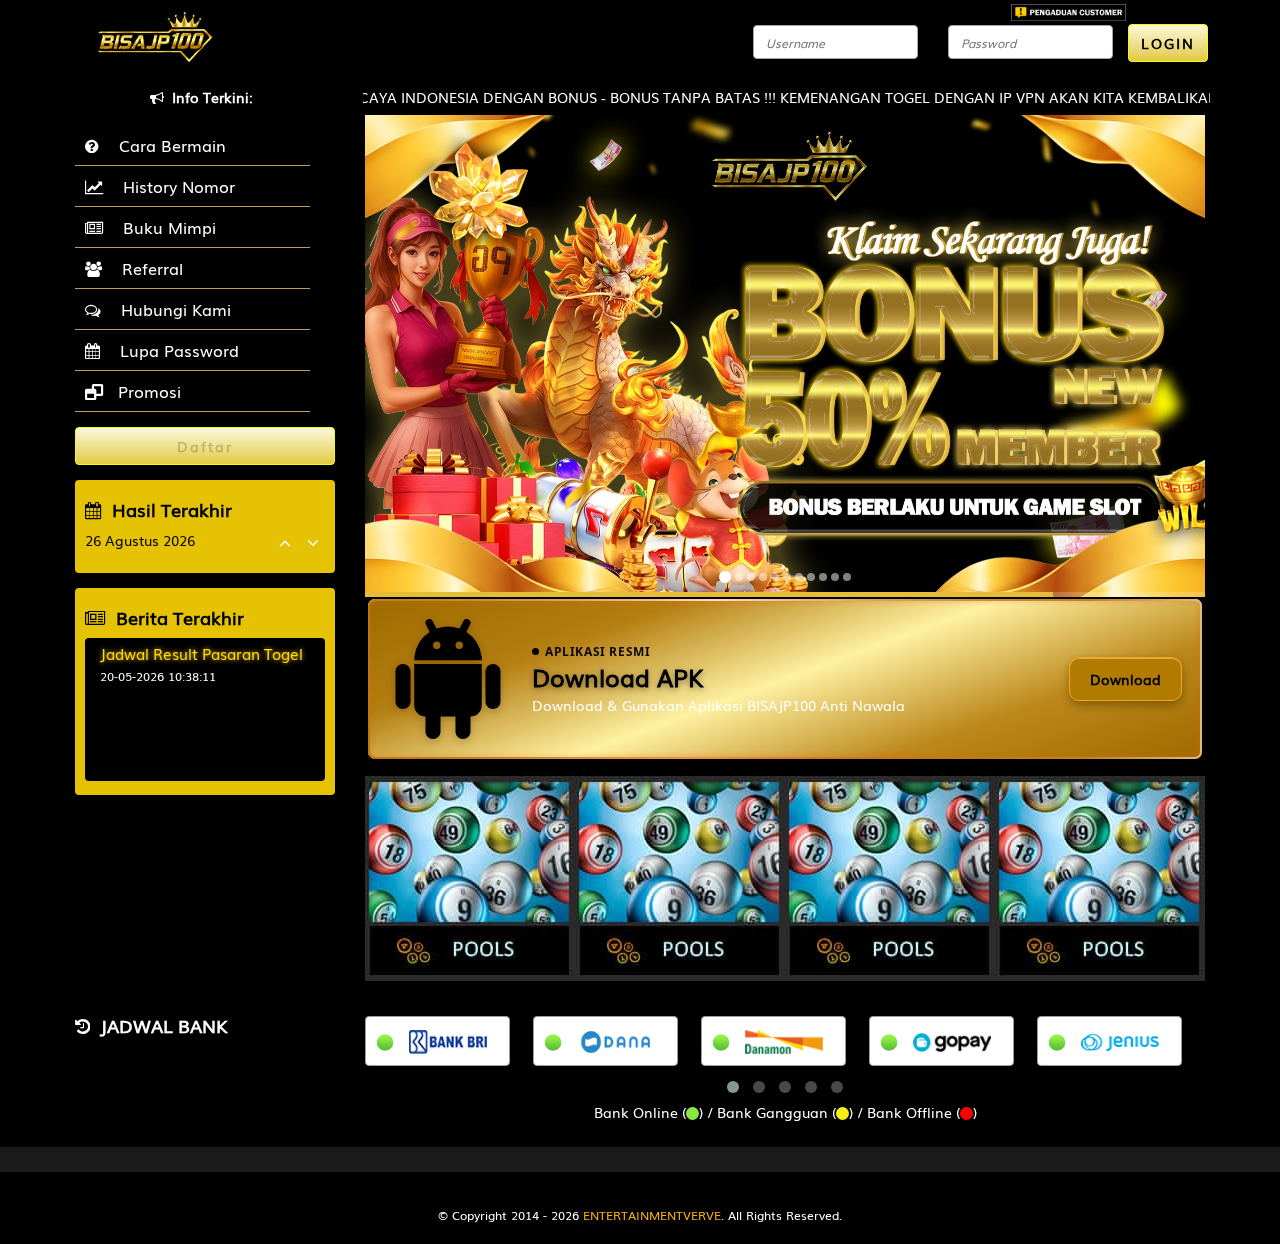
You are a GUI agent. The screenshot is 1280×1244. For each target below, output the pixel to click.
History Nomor (174, 186)
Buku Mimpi (164, 227)
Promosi (147, 391)
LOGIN (1168, 43)
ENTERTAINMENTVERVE (652, 1215)
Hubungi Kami (171, 309)
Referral (147, 268)
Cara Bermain (167, 145)
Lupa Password (174, 350)
